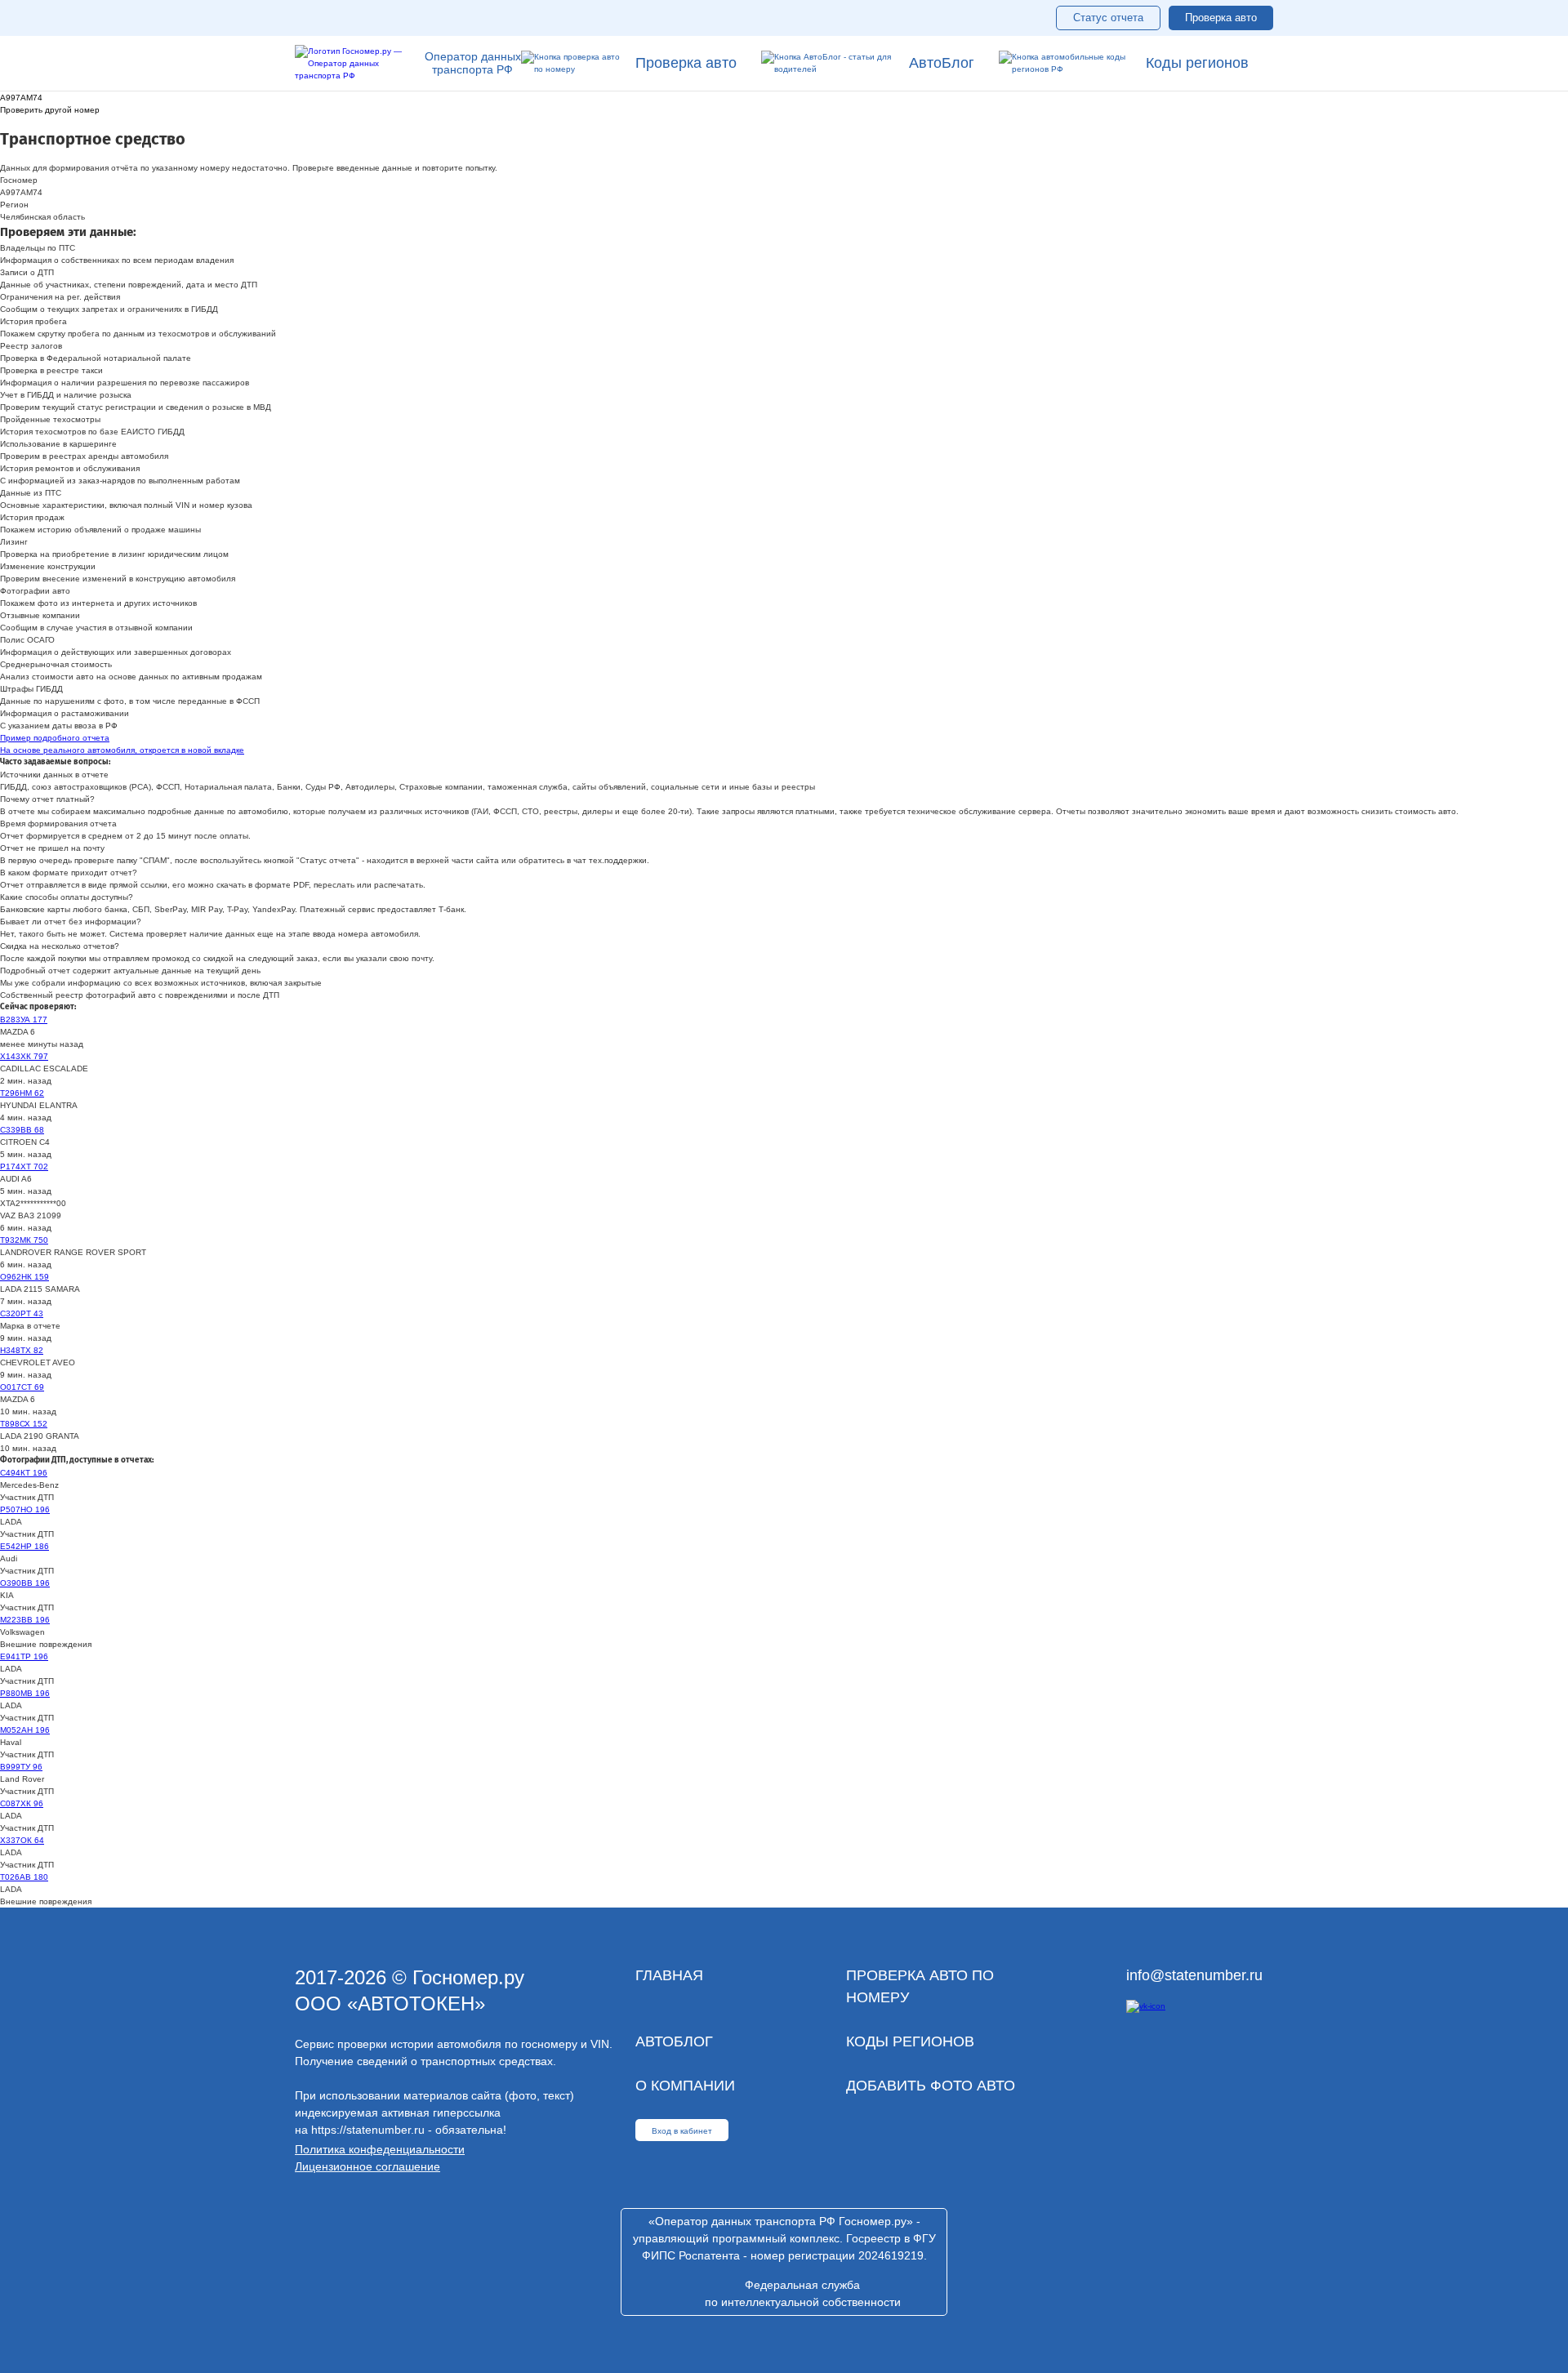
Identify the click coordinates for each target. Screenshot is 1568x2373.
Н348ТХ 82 (22, 1350)
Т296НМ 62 (22, 1093)
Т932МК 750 (24, 1240)
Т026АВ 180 (24, 1877)
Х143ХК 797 (24, 1056)
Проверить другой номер (50, 110)
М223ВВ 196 (25, 1620)
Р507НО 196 (25, 1509)
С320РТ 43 (22, 1313)
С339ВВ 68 (22, 1130)
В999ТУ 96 (21, 1767)
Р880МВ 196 (25, 1693)
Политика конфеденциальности (380, 2149)
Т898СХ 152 (24, 1424)
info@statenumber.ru (1194, 1975)
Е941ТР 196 (24, 1656)
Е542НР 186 (24, 1546)
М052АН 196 (25, 1730)
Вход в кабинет (682, 2131)
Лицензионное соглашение (367, 2166)
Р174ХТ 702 (24, 1166)
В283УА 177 (24, 1020)
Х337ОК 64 (22, 1840)
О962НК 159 (24, 1277)
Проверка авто (1221, 18)
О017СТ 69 (22, 1387)
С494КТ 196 (24, 1473)
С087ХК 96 (22, 1803)
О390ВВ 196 (25, 1583)
